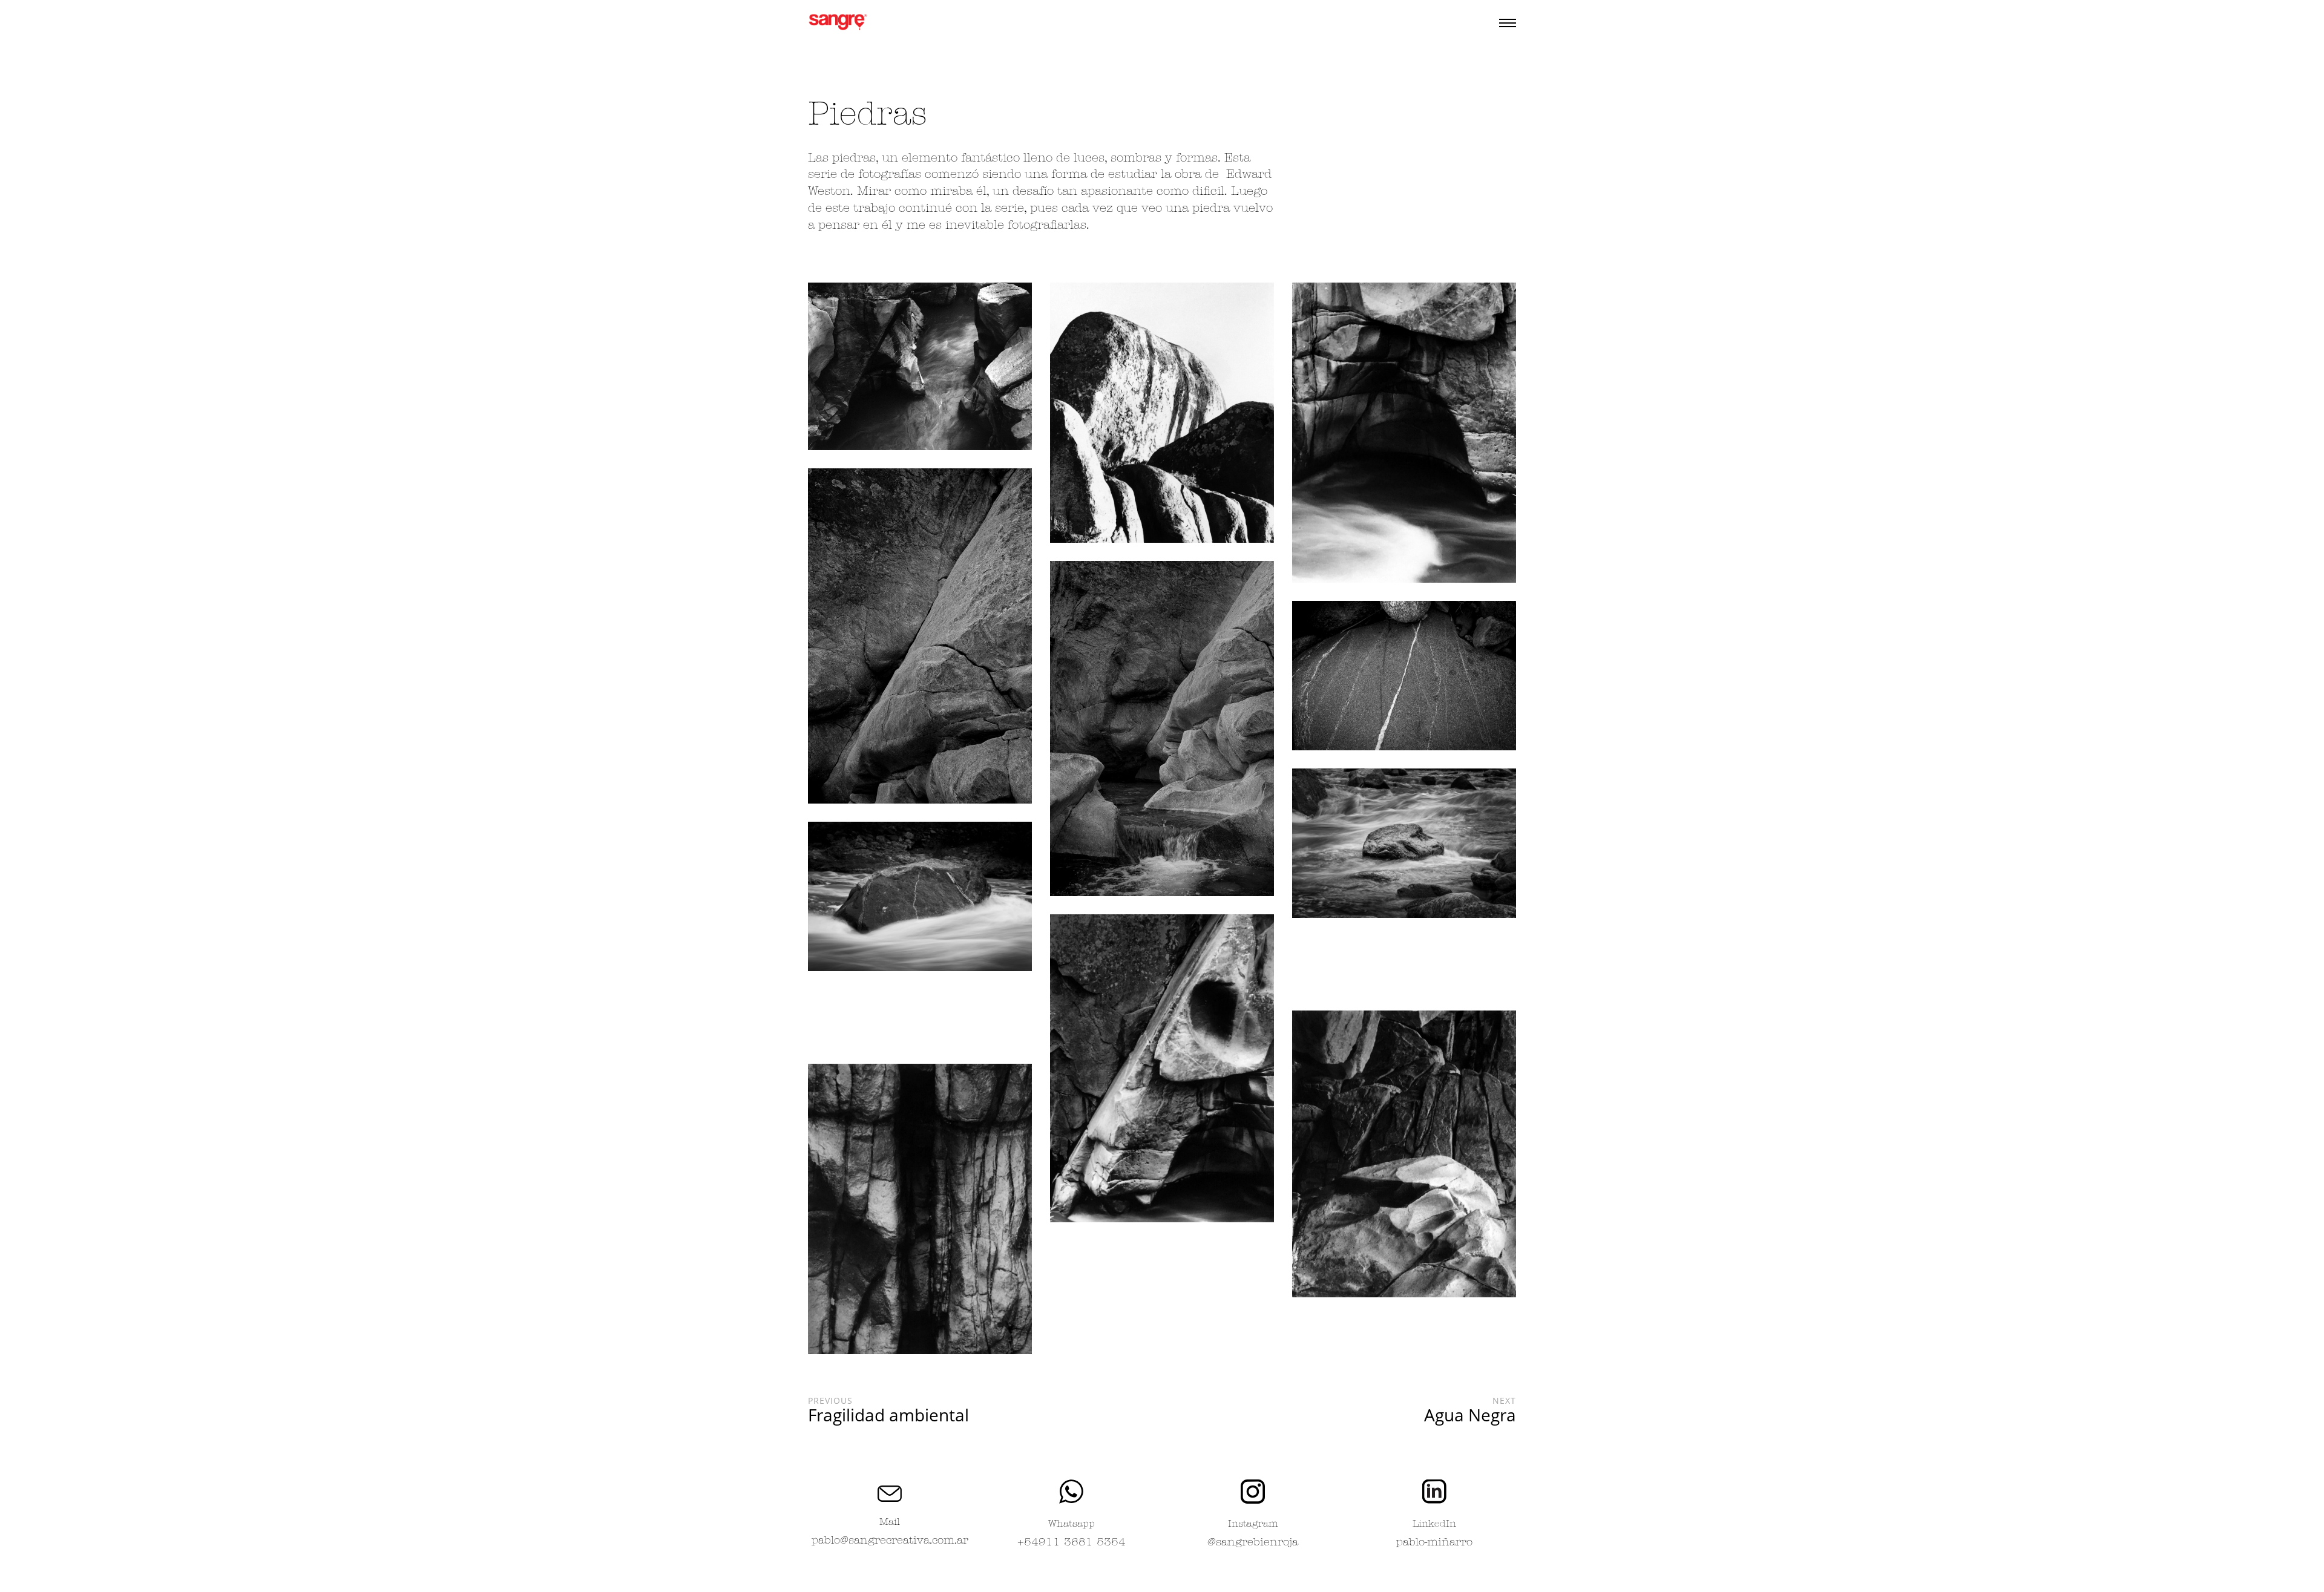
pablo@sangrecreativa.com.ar (890, 1541)
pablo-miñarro (1434, 1543)
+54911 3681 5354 (1072, 1543)
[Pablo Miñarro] (838, 23)
